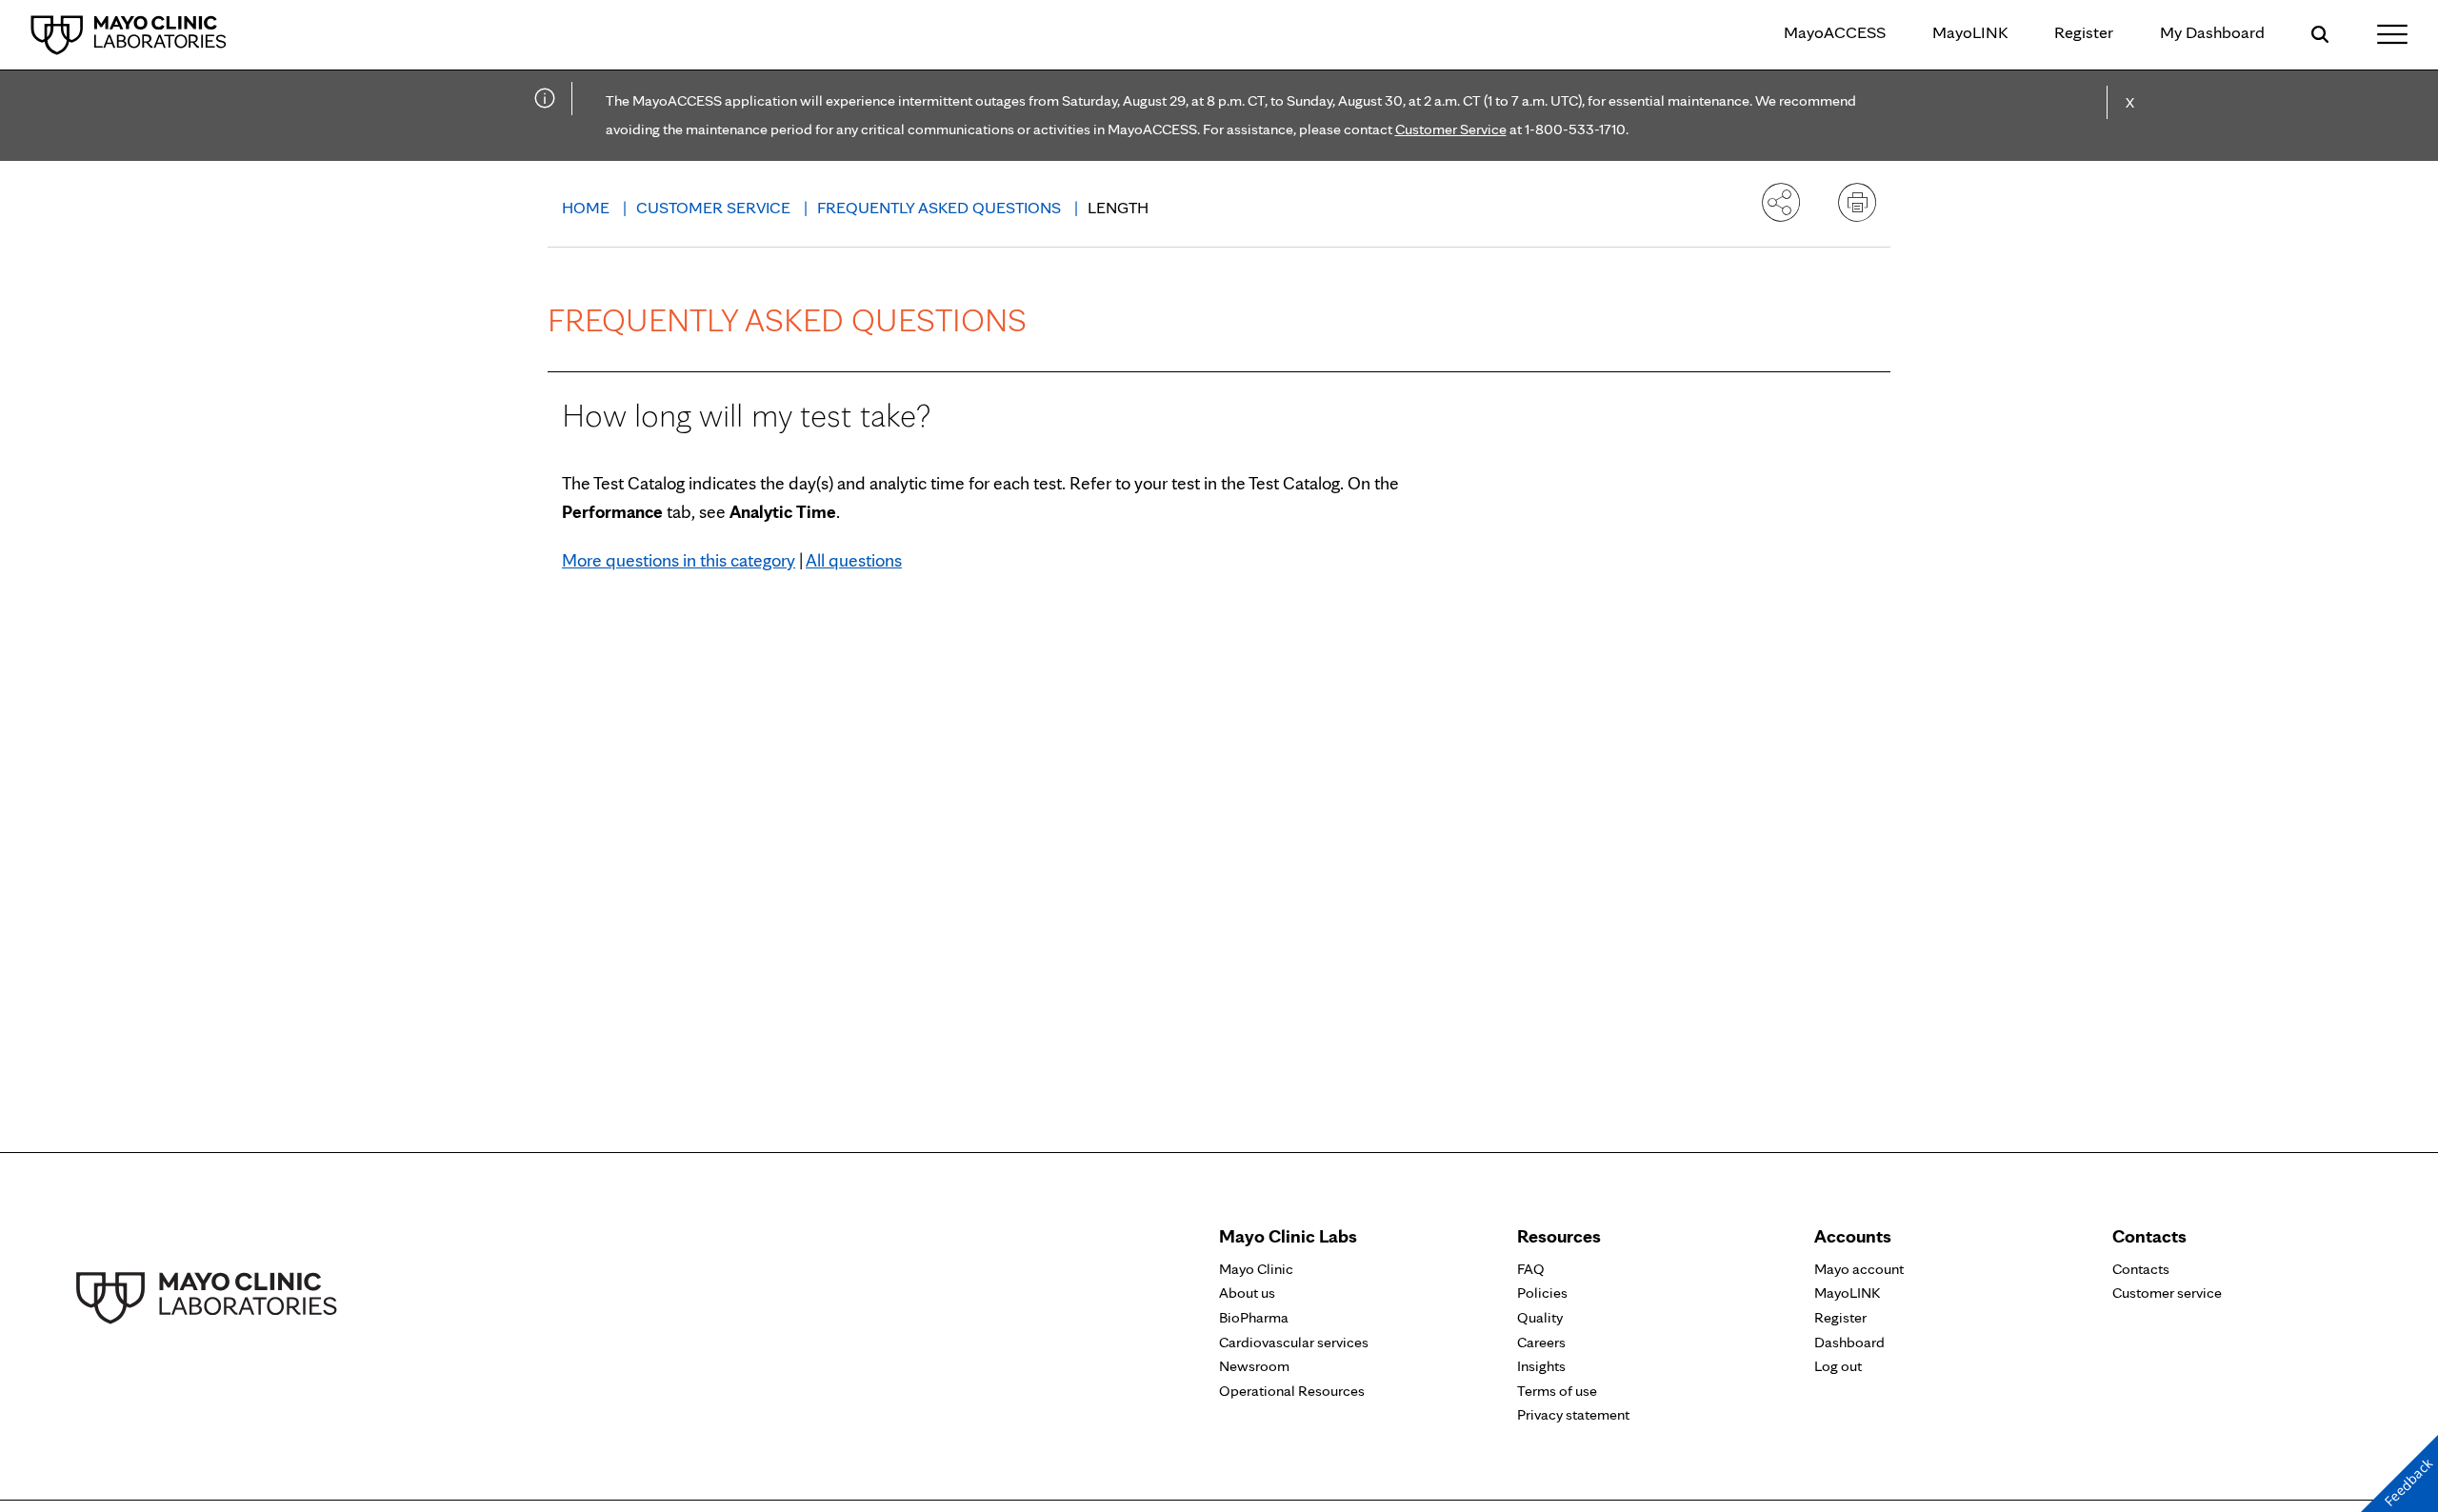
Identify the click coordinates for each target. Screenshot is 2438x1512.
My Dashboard (2212, 32)
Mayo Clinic (1256, 1269)
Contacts (2141, 1269)
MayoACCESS (1835, 32)
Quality (1540, 1317)
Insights (1541, 1366)
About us (1247, 1293)
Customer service (2167, 1293)
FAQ (1531, 1269)
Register (2084, 32)
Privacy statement (1573, 1414)
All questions (854, 560)
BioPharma (1254, 1317)
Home (588, 207)
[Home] (129, 34)
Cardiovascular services (1294, 1342)
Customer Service (1451, 129)
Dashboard (1849, 1342)
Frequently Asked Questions (941, 207)
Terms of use (1557, 1391)
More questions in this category (679, 560)
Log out (1838, 1366)
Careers (1541, 1342)
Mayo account (1859, 1269)
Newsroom (1254, 1366)
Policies (1542, 1293)
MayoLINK (1970, 32)
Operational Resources (1292, 1391)
